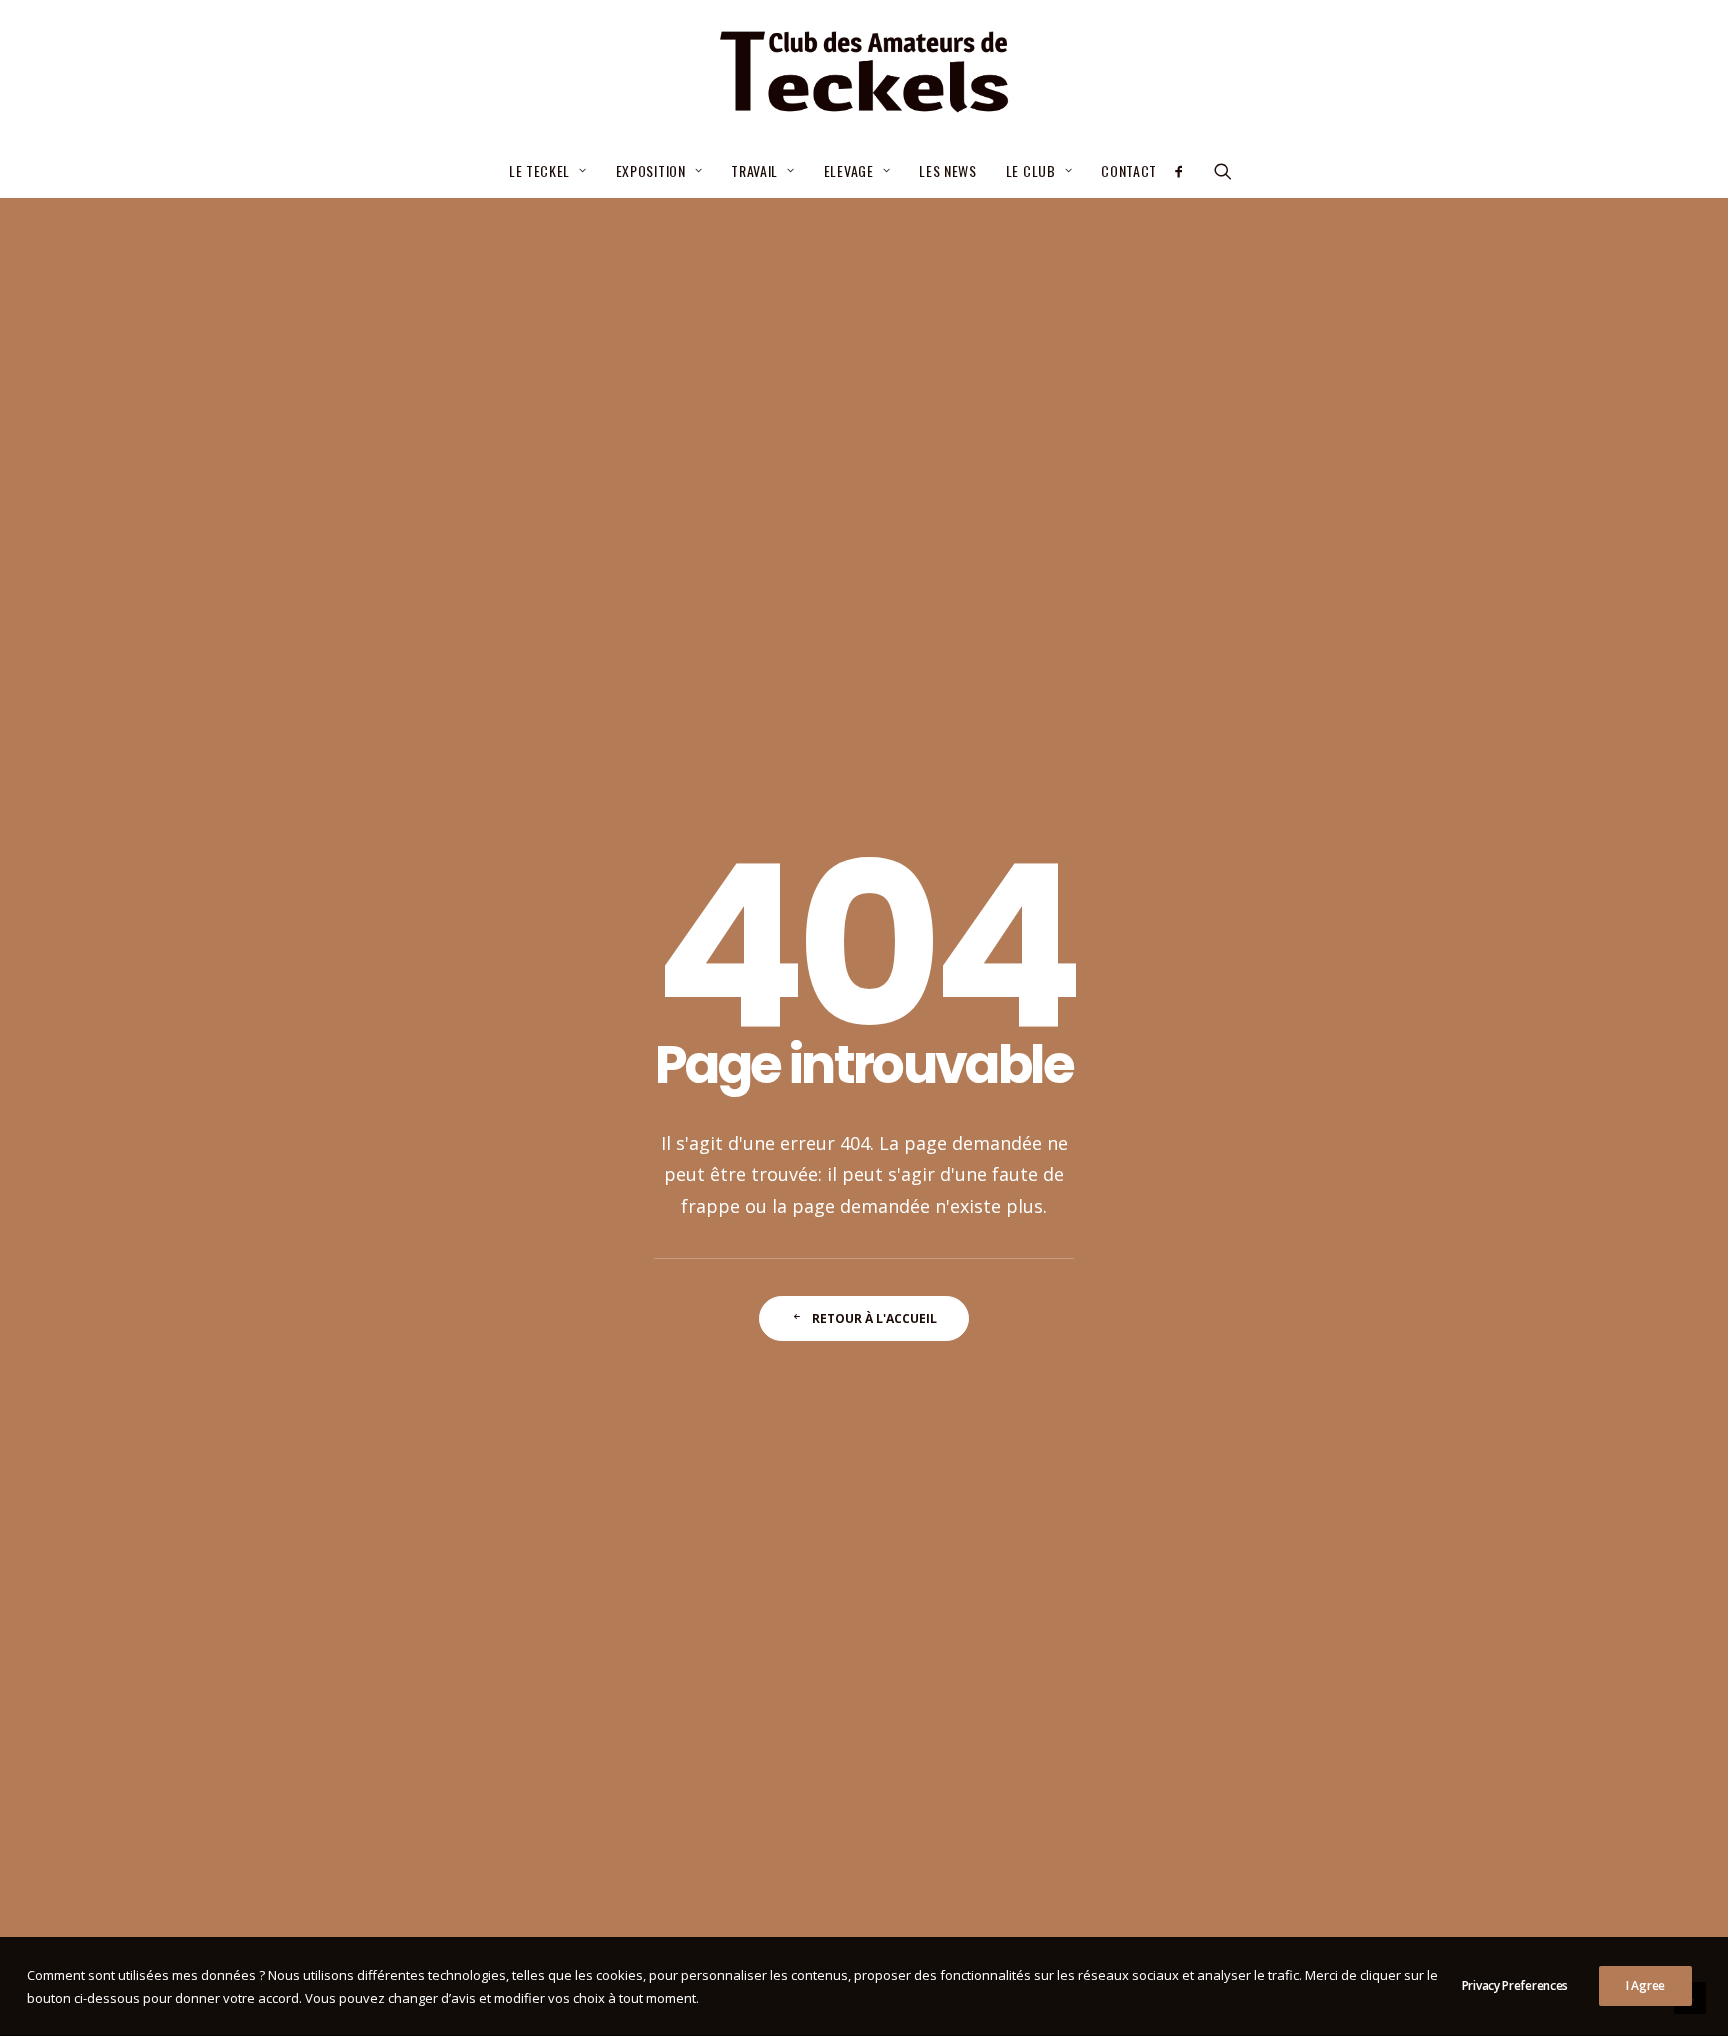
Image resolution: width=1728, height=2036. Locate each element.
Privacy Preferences (1515, 1985)
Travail (754, 170)
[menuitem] (548, 171)
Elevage (849, 170)
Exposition (651, 170)
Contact (1129, 170)
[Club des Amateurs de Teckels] (863, 72)
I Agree (1645, 1985)
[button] (1185, 171)
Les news (948, 170)
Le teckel (539, 170)
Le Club (1031, 170)
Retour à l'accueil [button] (874, 1318)
